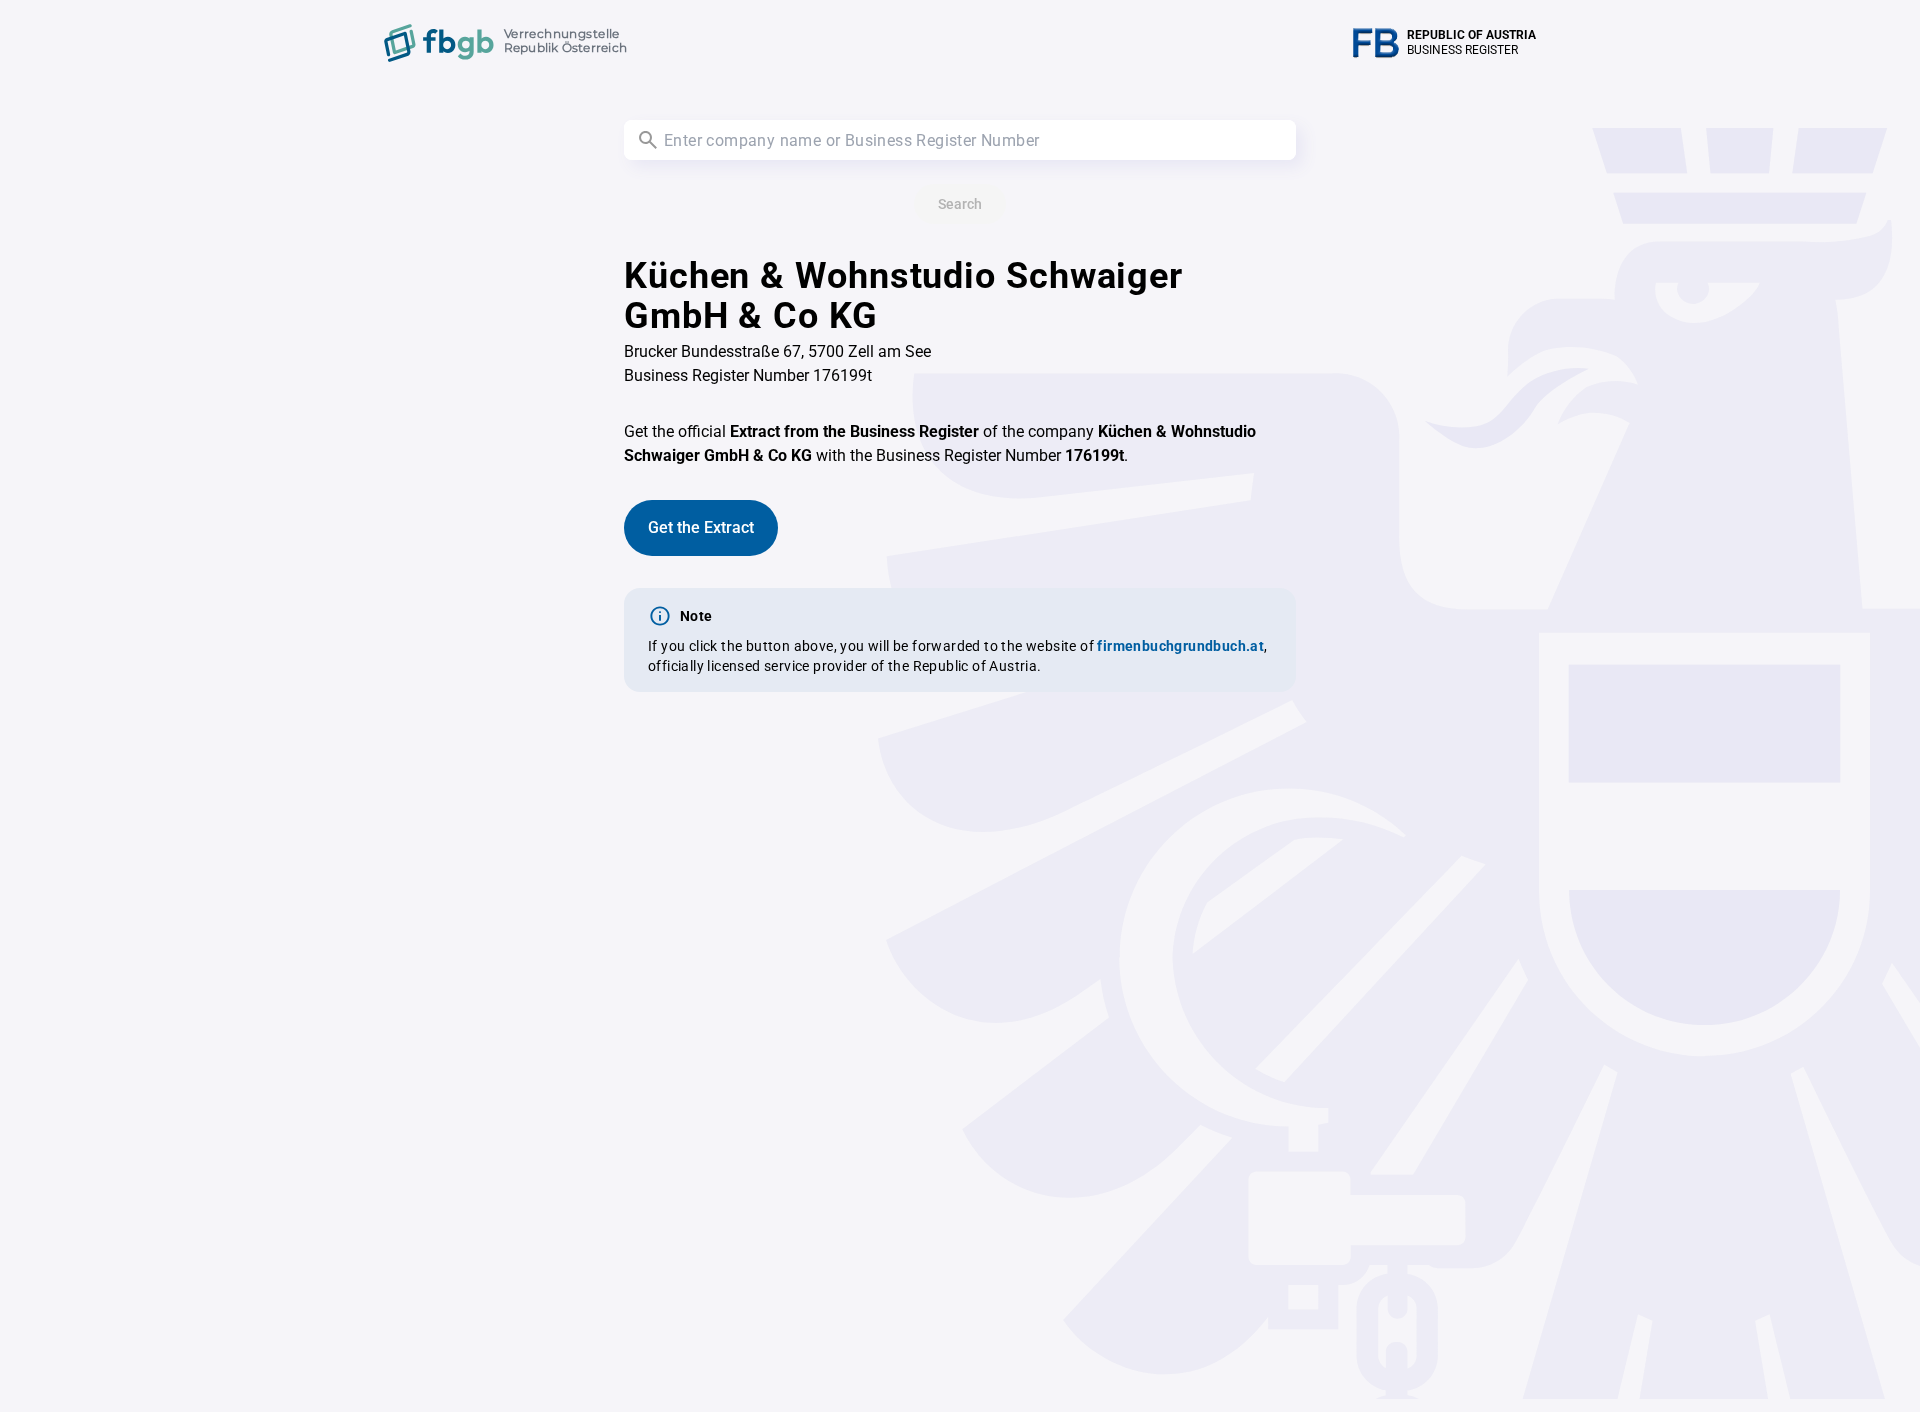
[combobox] (960, 140)
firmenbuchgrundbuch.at (1180, 646)
